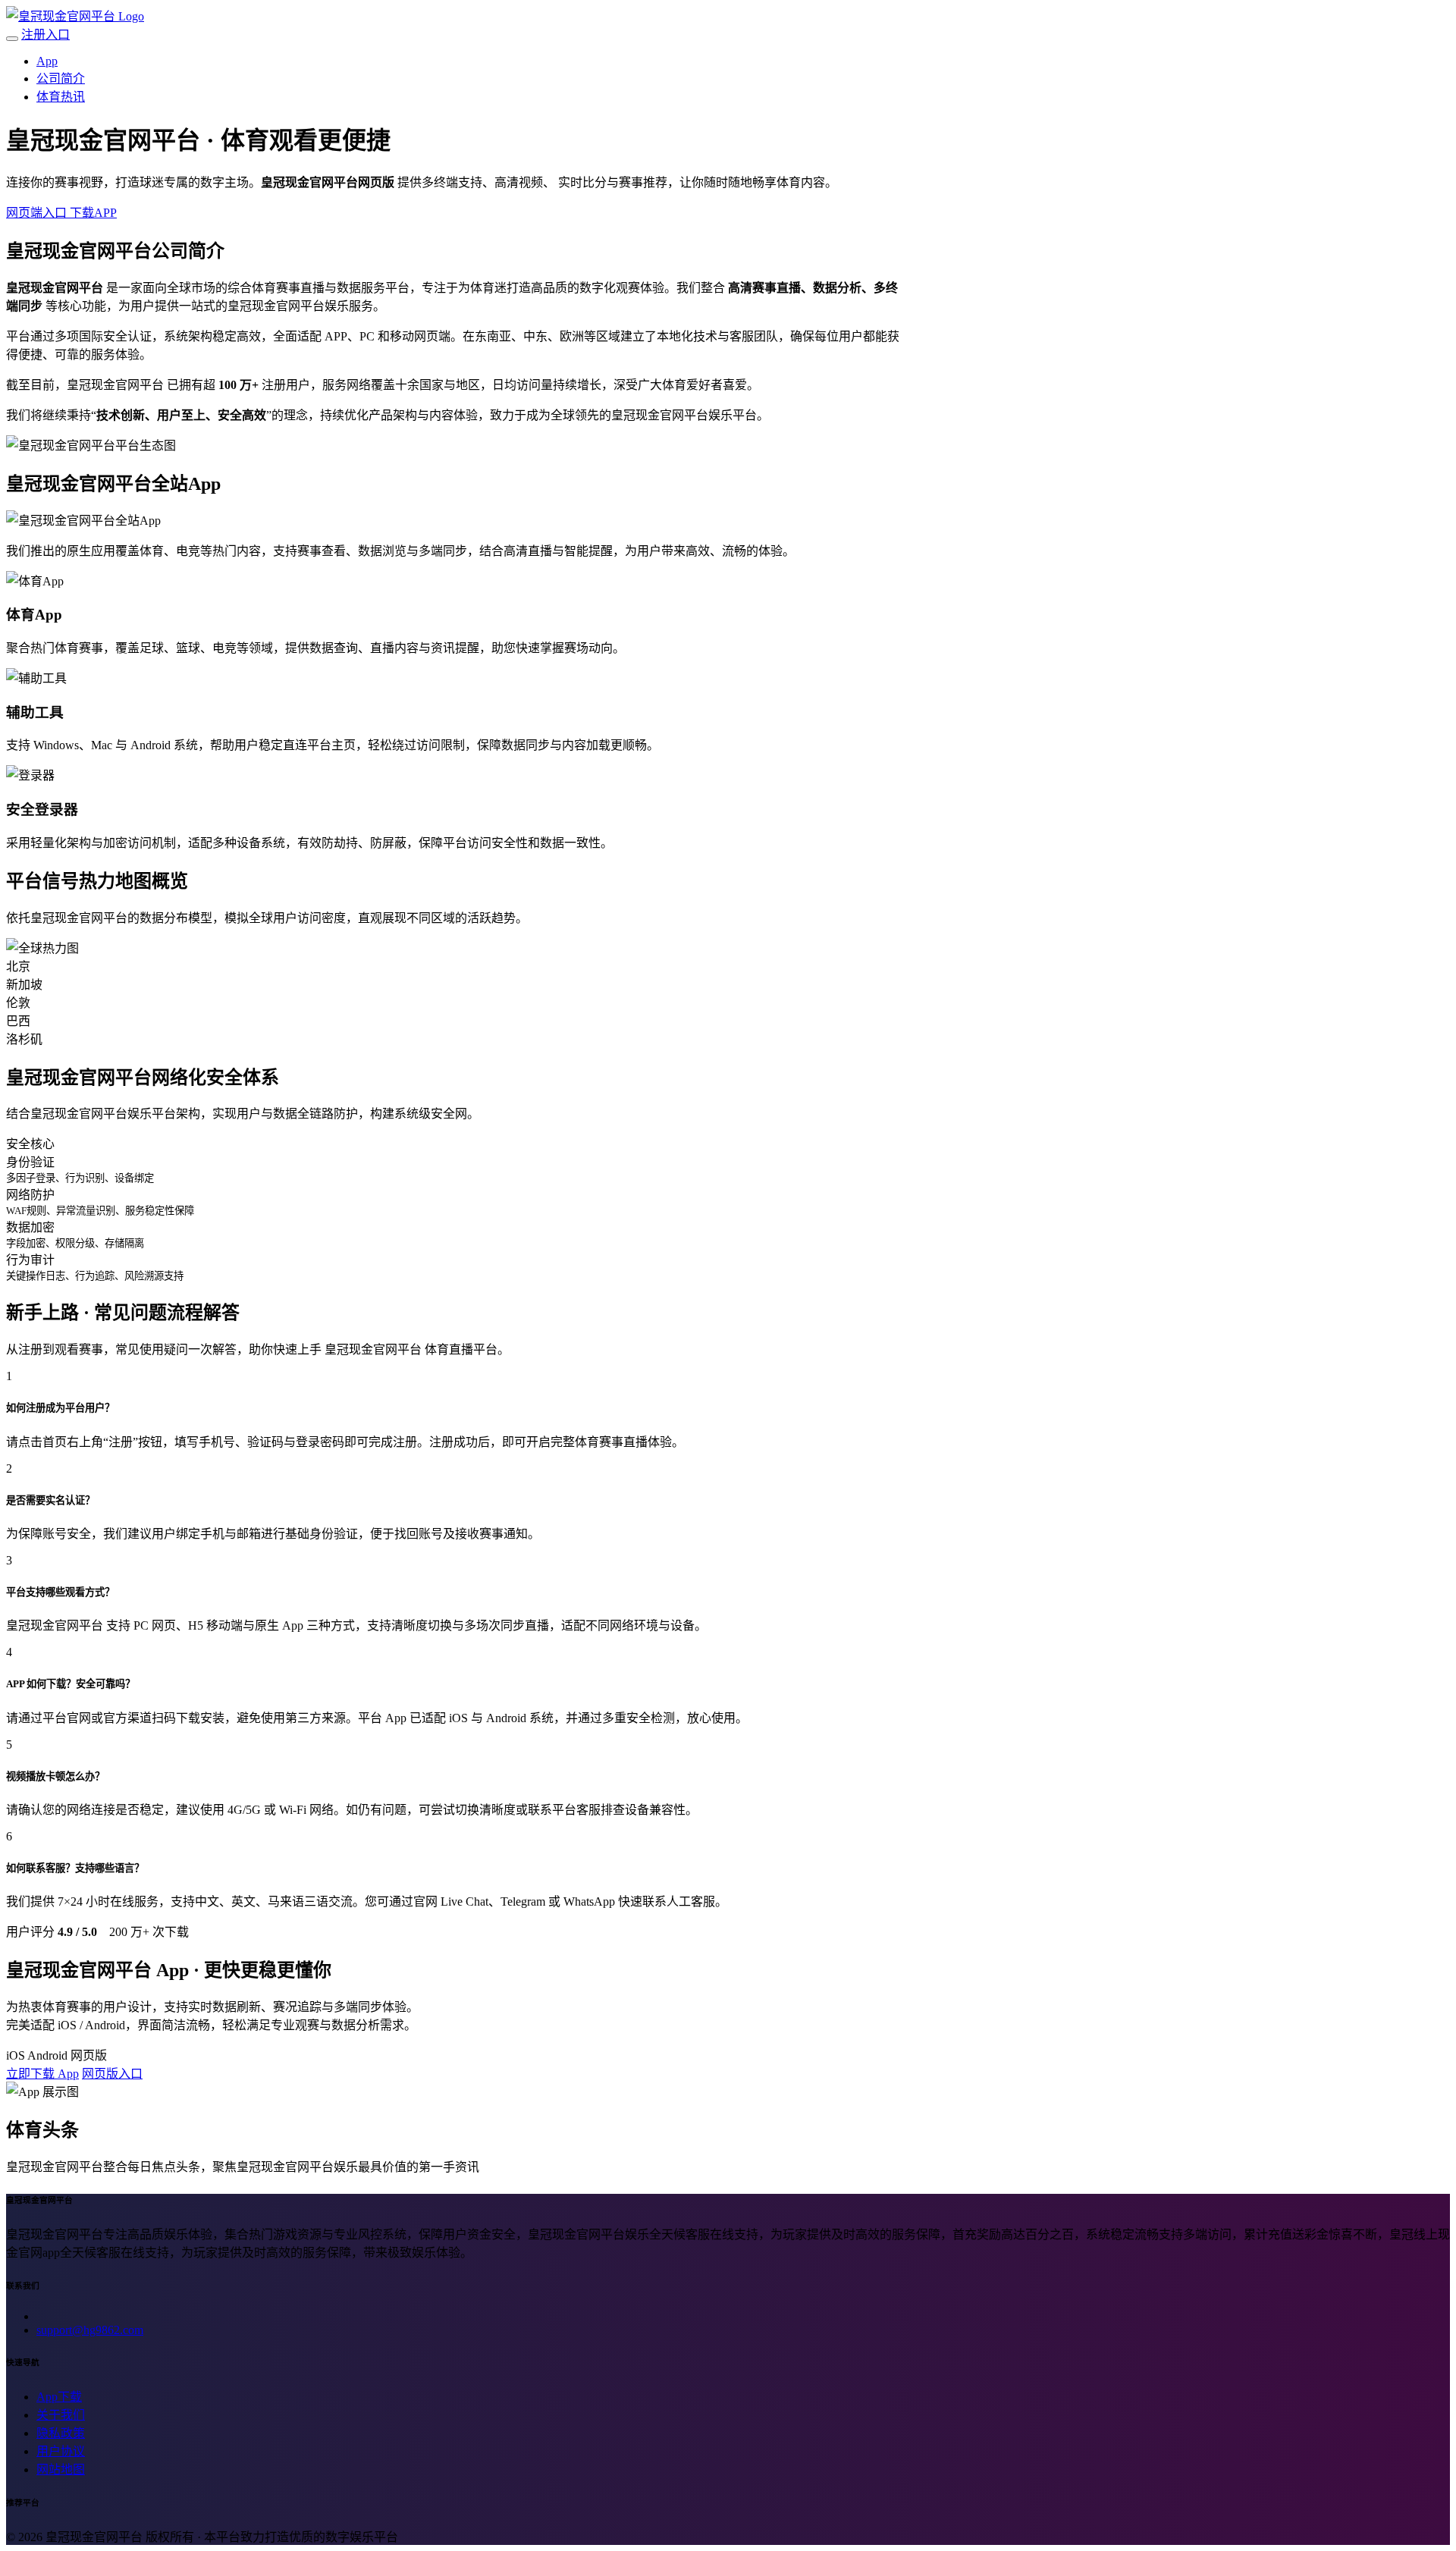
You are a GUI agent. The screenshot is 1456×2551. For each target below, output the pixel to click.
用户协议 (61, 2451)
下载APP (93, 213)
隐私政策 (61, 2433)
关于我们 (61, 2415)
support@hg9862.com (90, 2330)
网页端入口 (38, 213)
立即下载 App (42, 2074)
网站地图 (61, 2469)
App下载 (59, 2397)
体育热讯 (61, 97)
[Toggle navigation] (12, 39)
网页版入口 (112, 2074)
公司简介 (61, 78)
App (47, 61)
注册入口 (45, 35)
